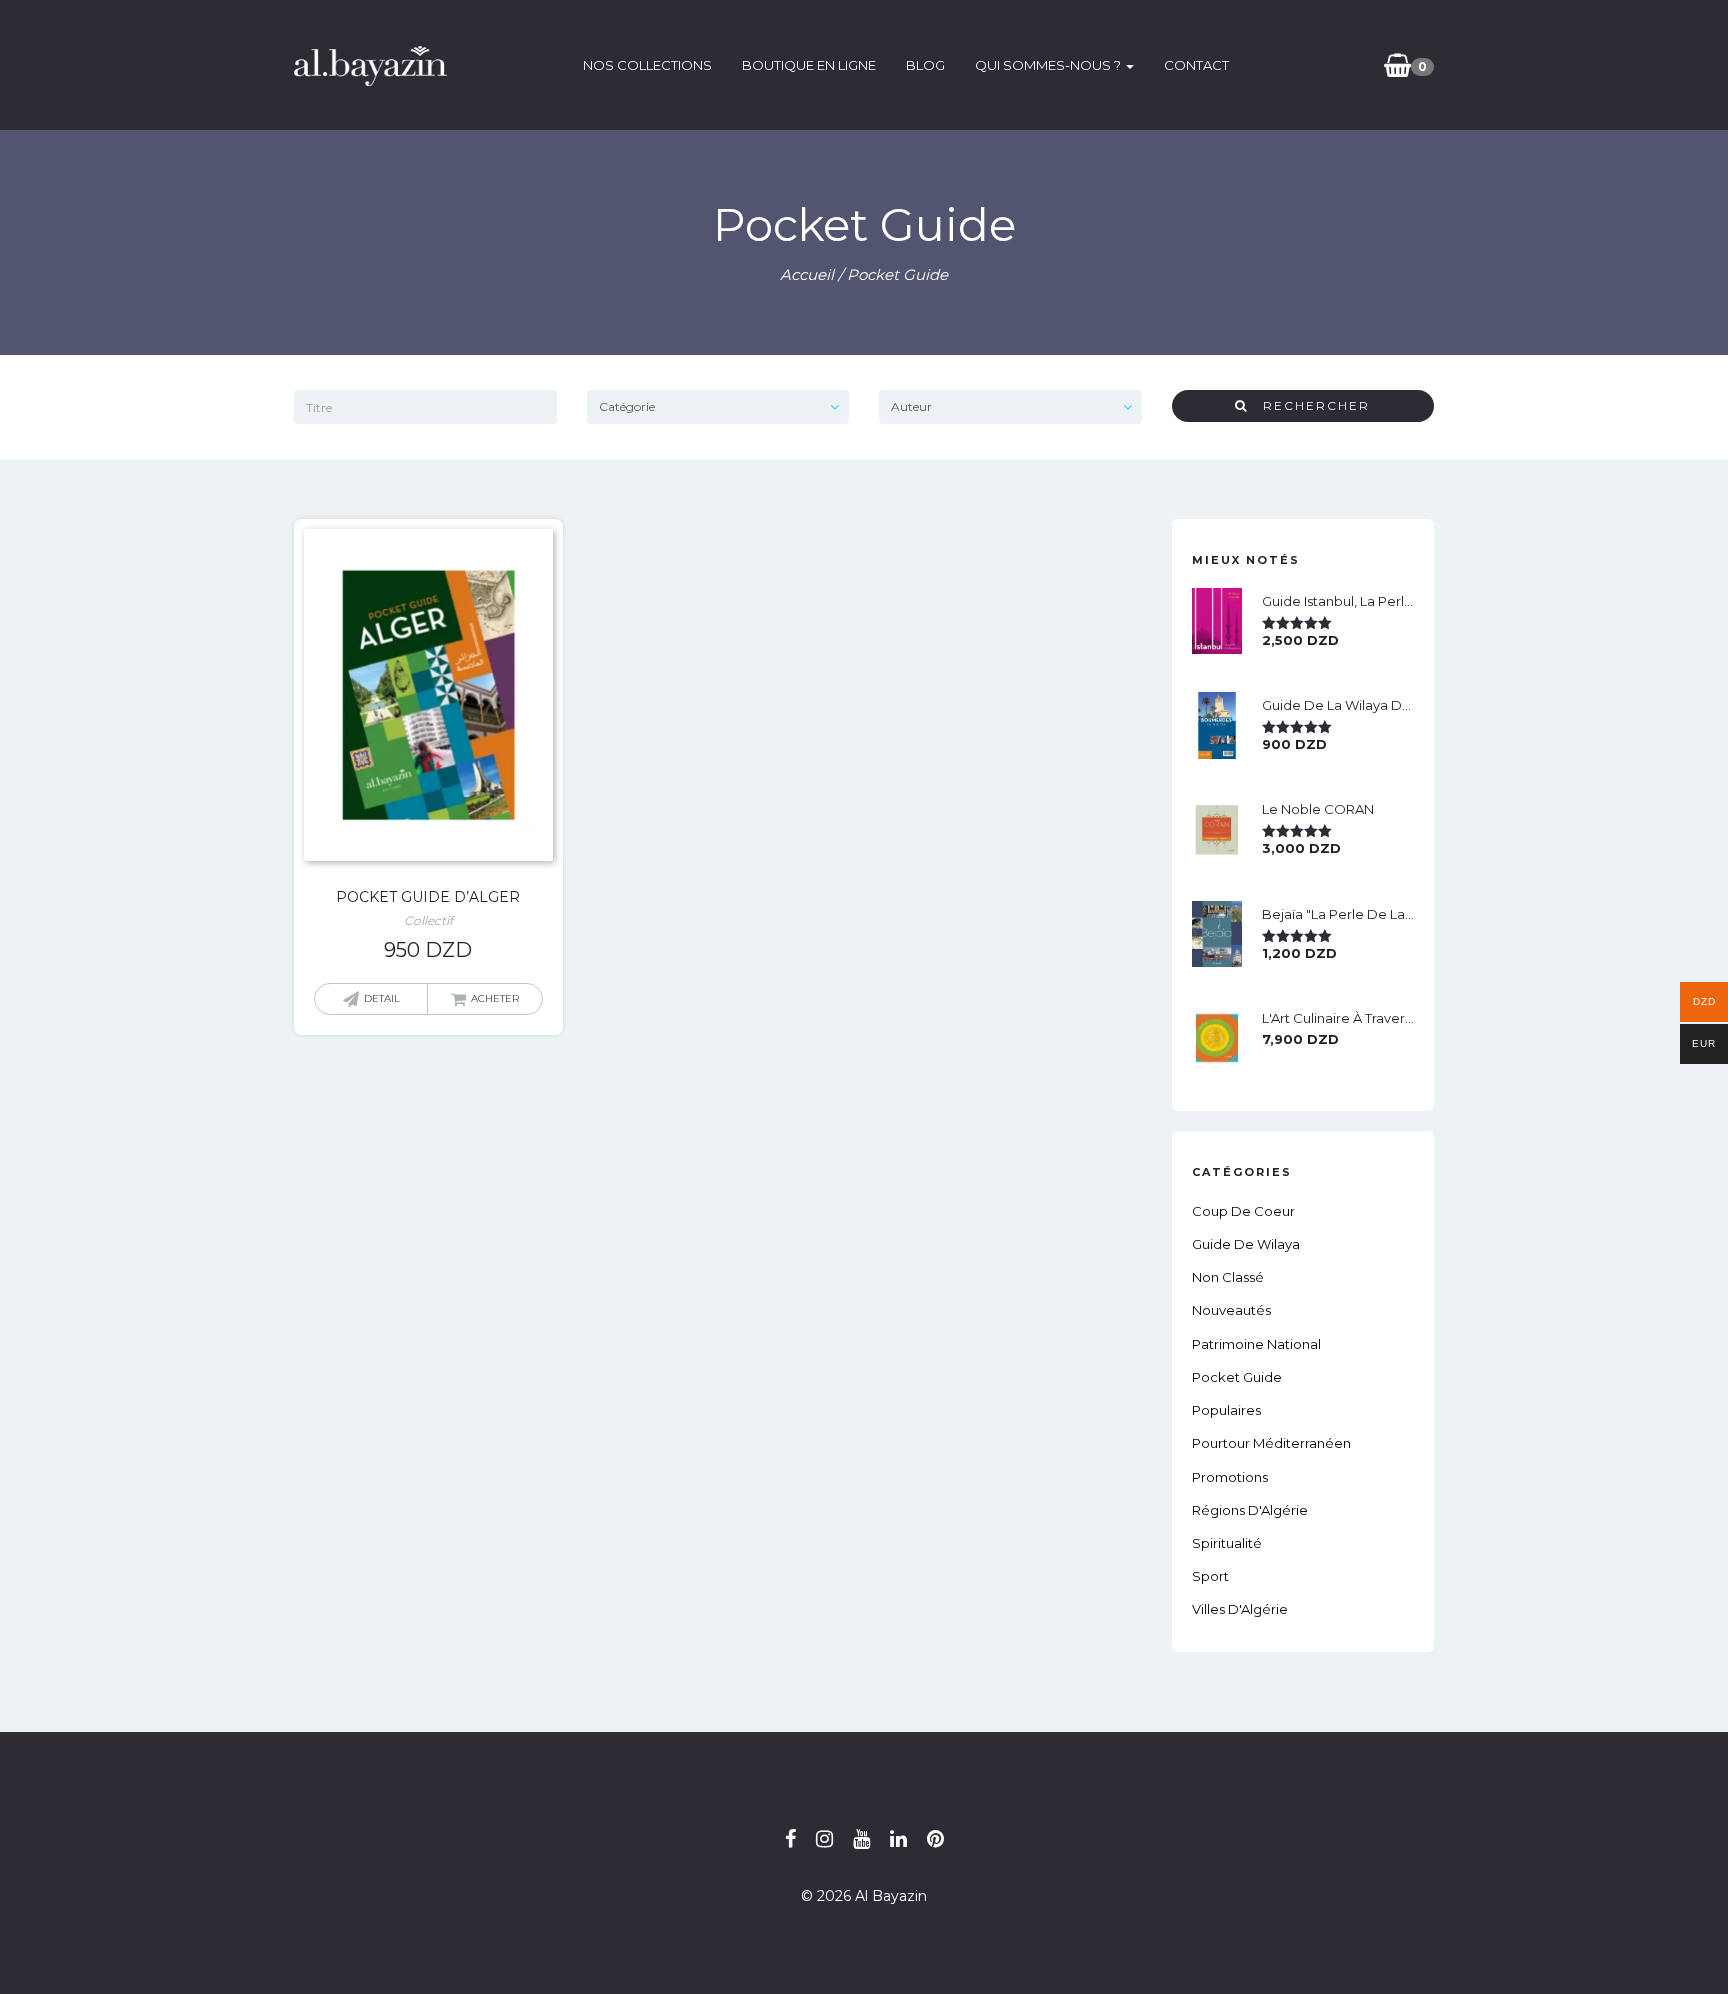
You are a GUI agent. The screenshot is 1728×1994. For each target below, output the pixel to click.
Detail (382, 998)
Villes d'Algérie (1240, 1609)
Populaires (1226, 1410)
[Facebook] (790, 1839)
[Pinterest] (935, 1839)
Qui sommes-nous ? (1049, 65)
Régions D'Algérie (1250, 1510)
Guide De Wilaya (1246, 1244)
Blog (925, 65)
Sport (1210, 1576)
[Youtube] (861, 1839)
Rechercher (1309, 405)
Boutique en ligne (809, 65)
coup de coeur (1243, 1211)
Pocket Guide (1237, 1377)
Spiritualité (1227, 1543)
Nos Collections (647, 65)
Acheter (495, 998)
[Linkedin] (898, 1839)
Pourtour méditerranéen (1271, 1443)
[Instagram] (824, 1839)
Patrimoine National (1256, 1344)
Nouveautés (1231, 1310)
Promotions (1230, 1477)
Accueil (807, 274)
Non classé (1228, 1277)
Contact (1196, 65)
